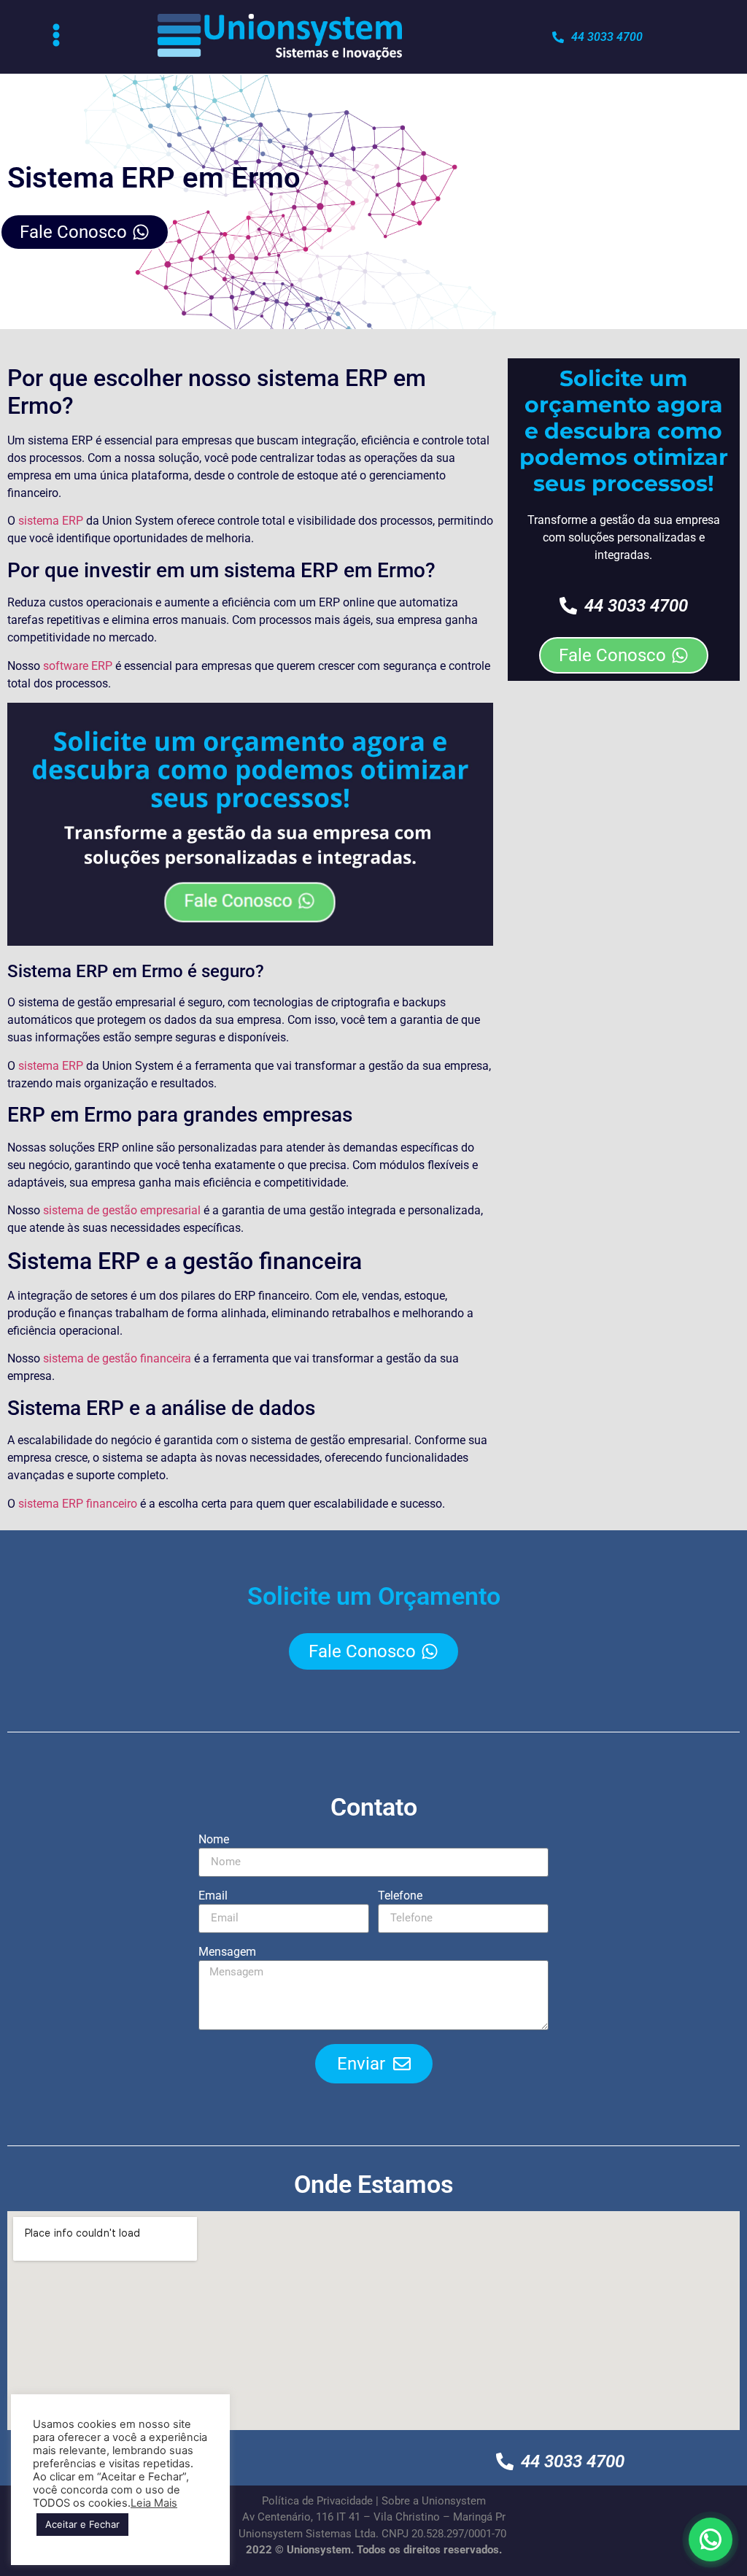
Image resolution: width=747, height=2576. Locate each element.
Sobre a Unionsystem (434, 2501)
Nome (214, 1840)
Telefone (400, 1896)
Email (213, 1896)
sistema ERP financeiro (78, 1504)
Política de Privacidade (317, 2501)
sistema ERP (51, 521)
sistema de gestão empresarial (122, 1210)
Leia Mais (154, 2503)
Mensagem (227, 1952)
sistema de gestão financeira (117, 1358)
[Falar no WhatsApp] (711, 2540)
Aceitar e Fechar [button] (82, 2524)
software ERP (78, 666)
